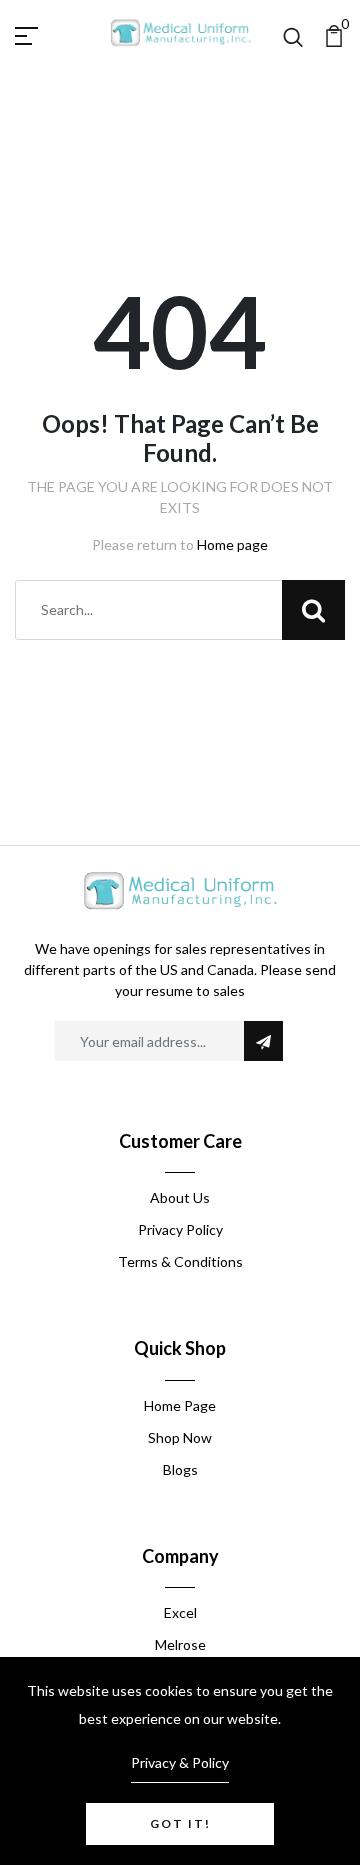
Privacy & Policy (180, 1762)
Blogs (180, 1469)
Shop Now (180, 1437)
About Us (180, 1197)
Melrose (180, 1644)
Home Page (180, 1405)
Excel (180, 1612)
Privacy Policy (180, 1229)
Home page (232, 544)
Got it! (180, 1823)
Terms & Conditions (180, 1261)
